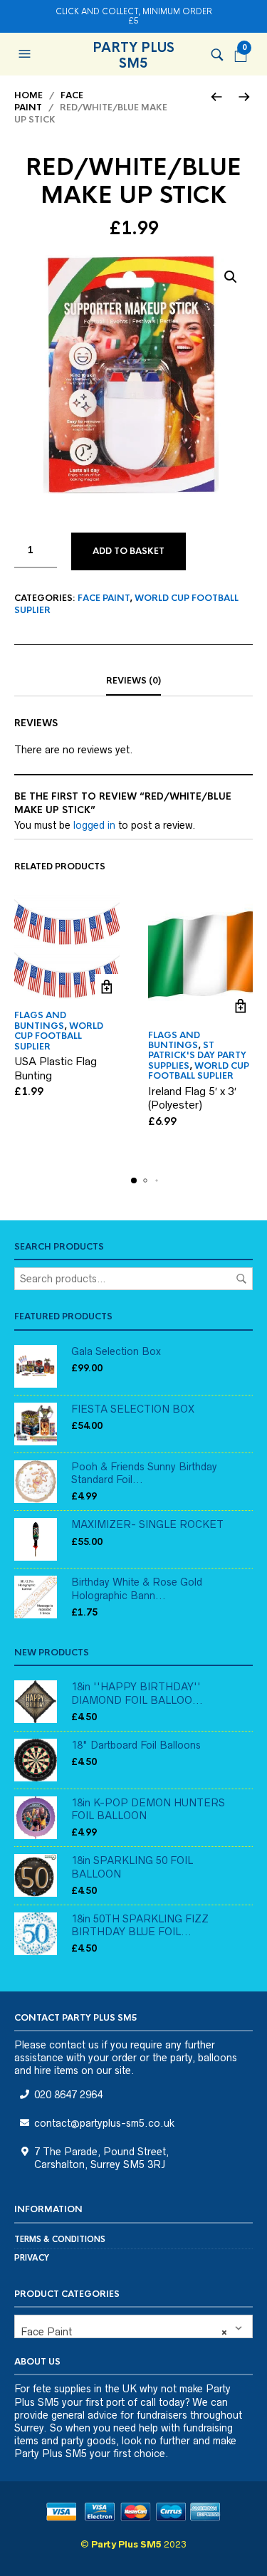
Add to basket (129, 551)
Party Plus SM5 (133, 56)
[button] (26, 54)
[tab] (133, 681)
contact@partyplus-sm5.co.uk (104, 2123)
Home (28, 95)
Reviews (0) (133, 681)
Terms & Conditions (60, 2239)
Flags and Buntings (40, 1020)
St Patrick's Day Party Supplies (197, 1056)
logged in (94, 825)
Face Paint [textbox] (124, 2332)
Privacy (32, 2258)
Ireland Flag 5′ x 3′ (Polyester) (192, 1098)
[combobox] (133, 2326)
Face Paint (104, 598)
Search (241, 1279)
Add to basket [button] (107, 986)
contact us (74, 2045)
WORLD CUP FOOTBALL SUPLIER (59, 1036)
